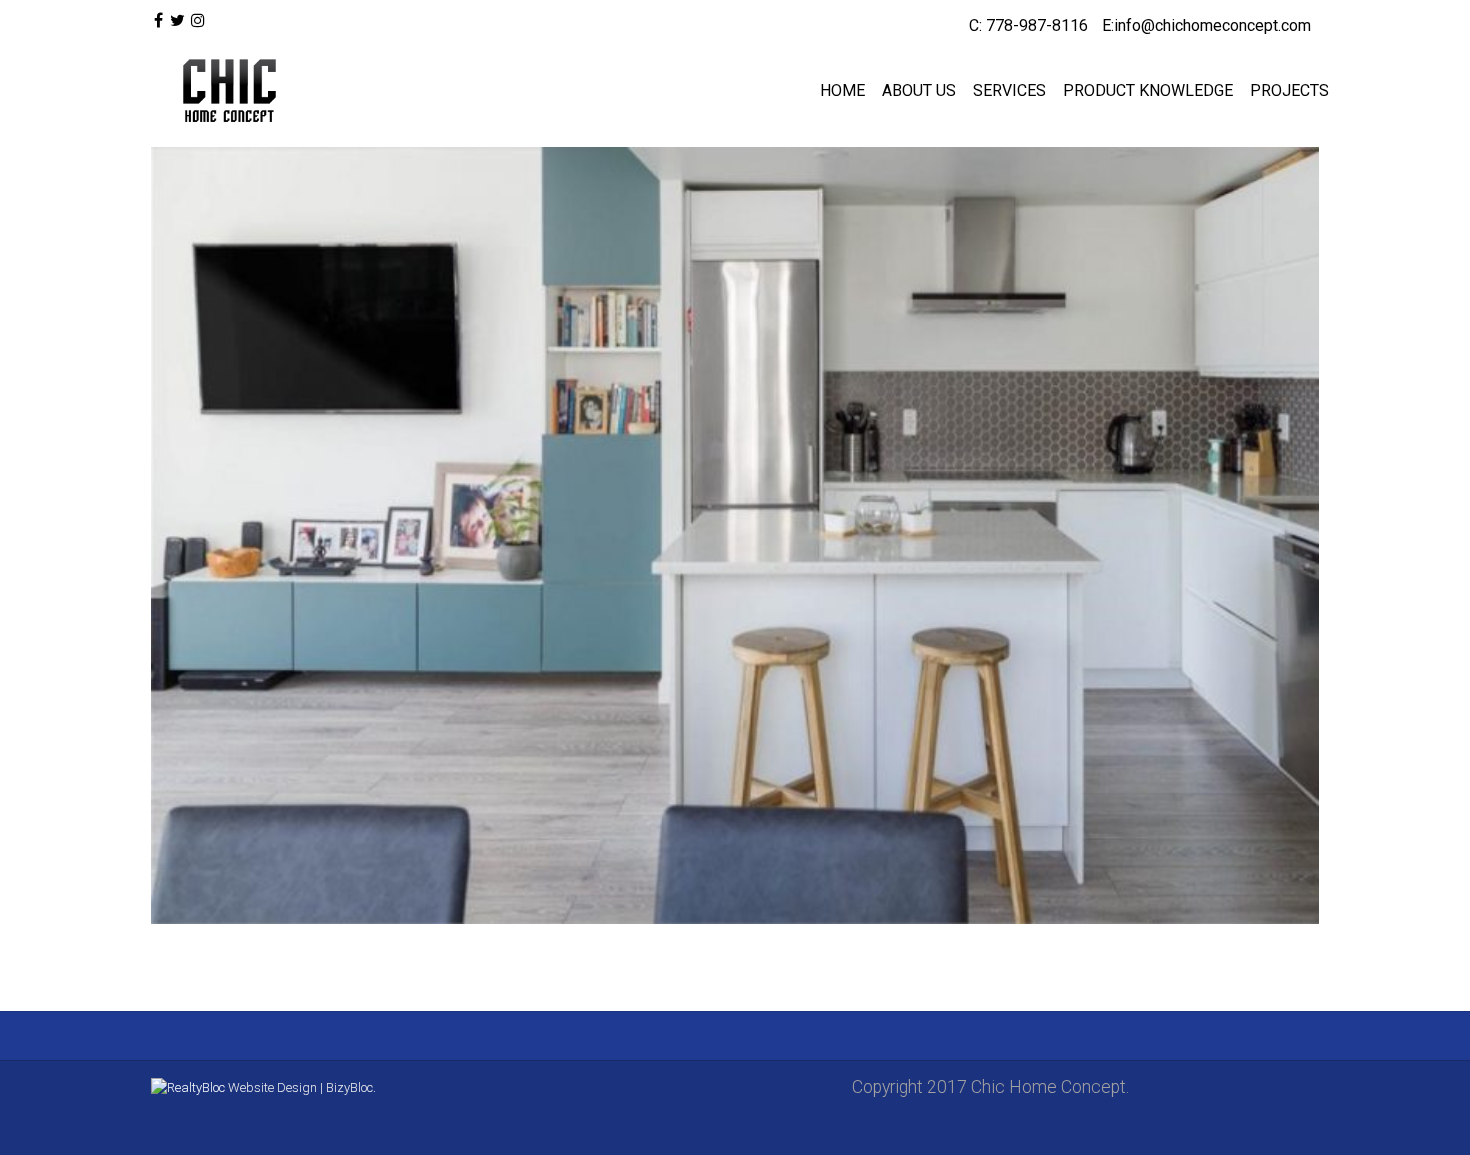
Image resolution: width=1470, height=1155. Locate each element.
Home (842, 90)
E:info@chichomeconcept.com (1206, 25)
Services (1009, 90)
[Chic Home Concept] (225, 91)
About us (919, 90)
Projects (1289, 90)
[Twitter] (176, 21)
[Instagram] (198, 21)
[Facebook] (158, 21)
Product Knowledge (1148, 90)
